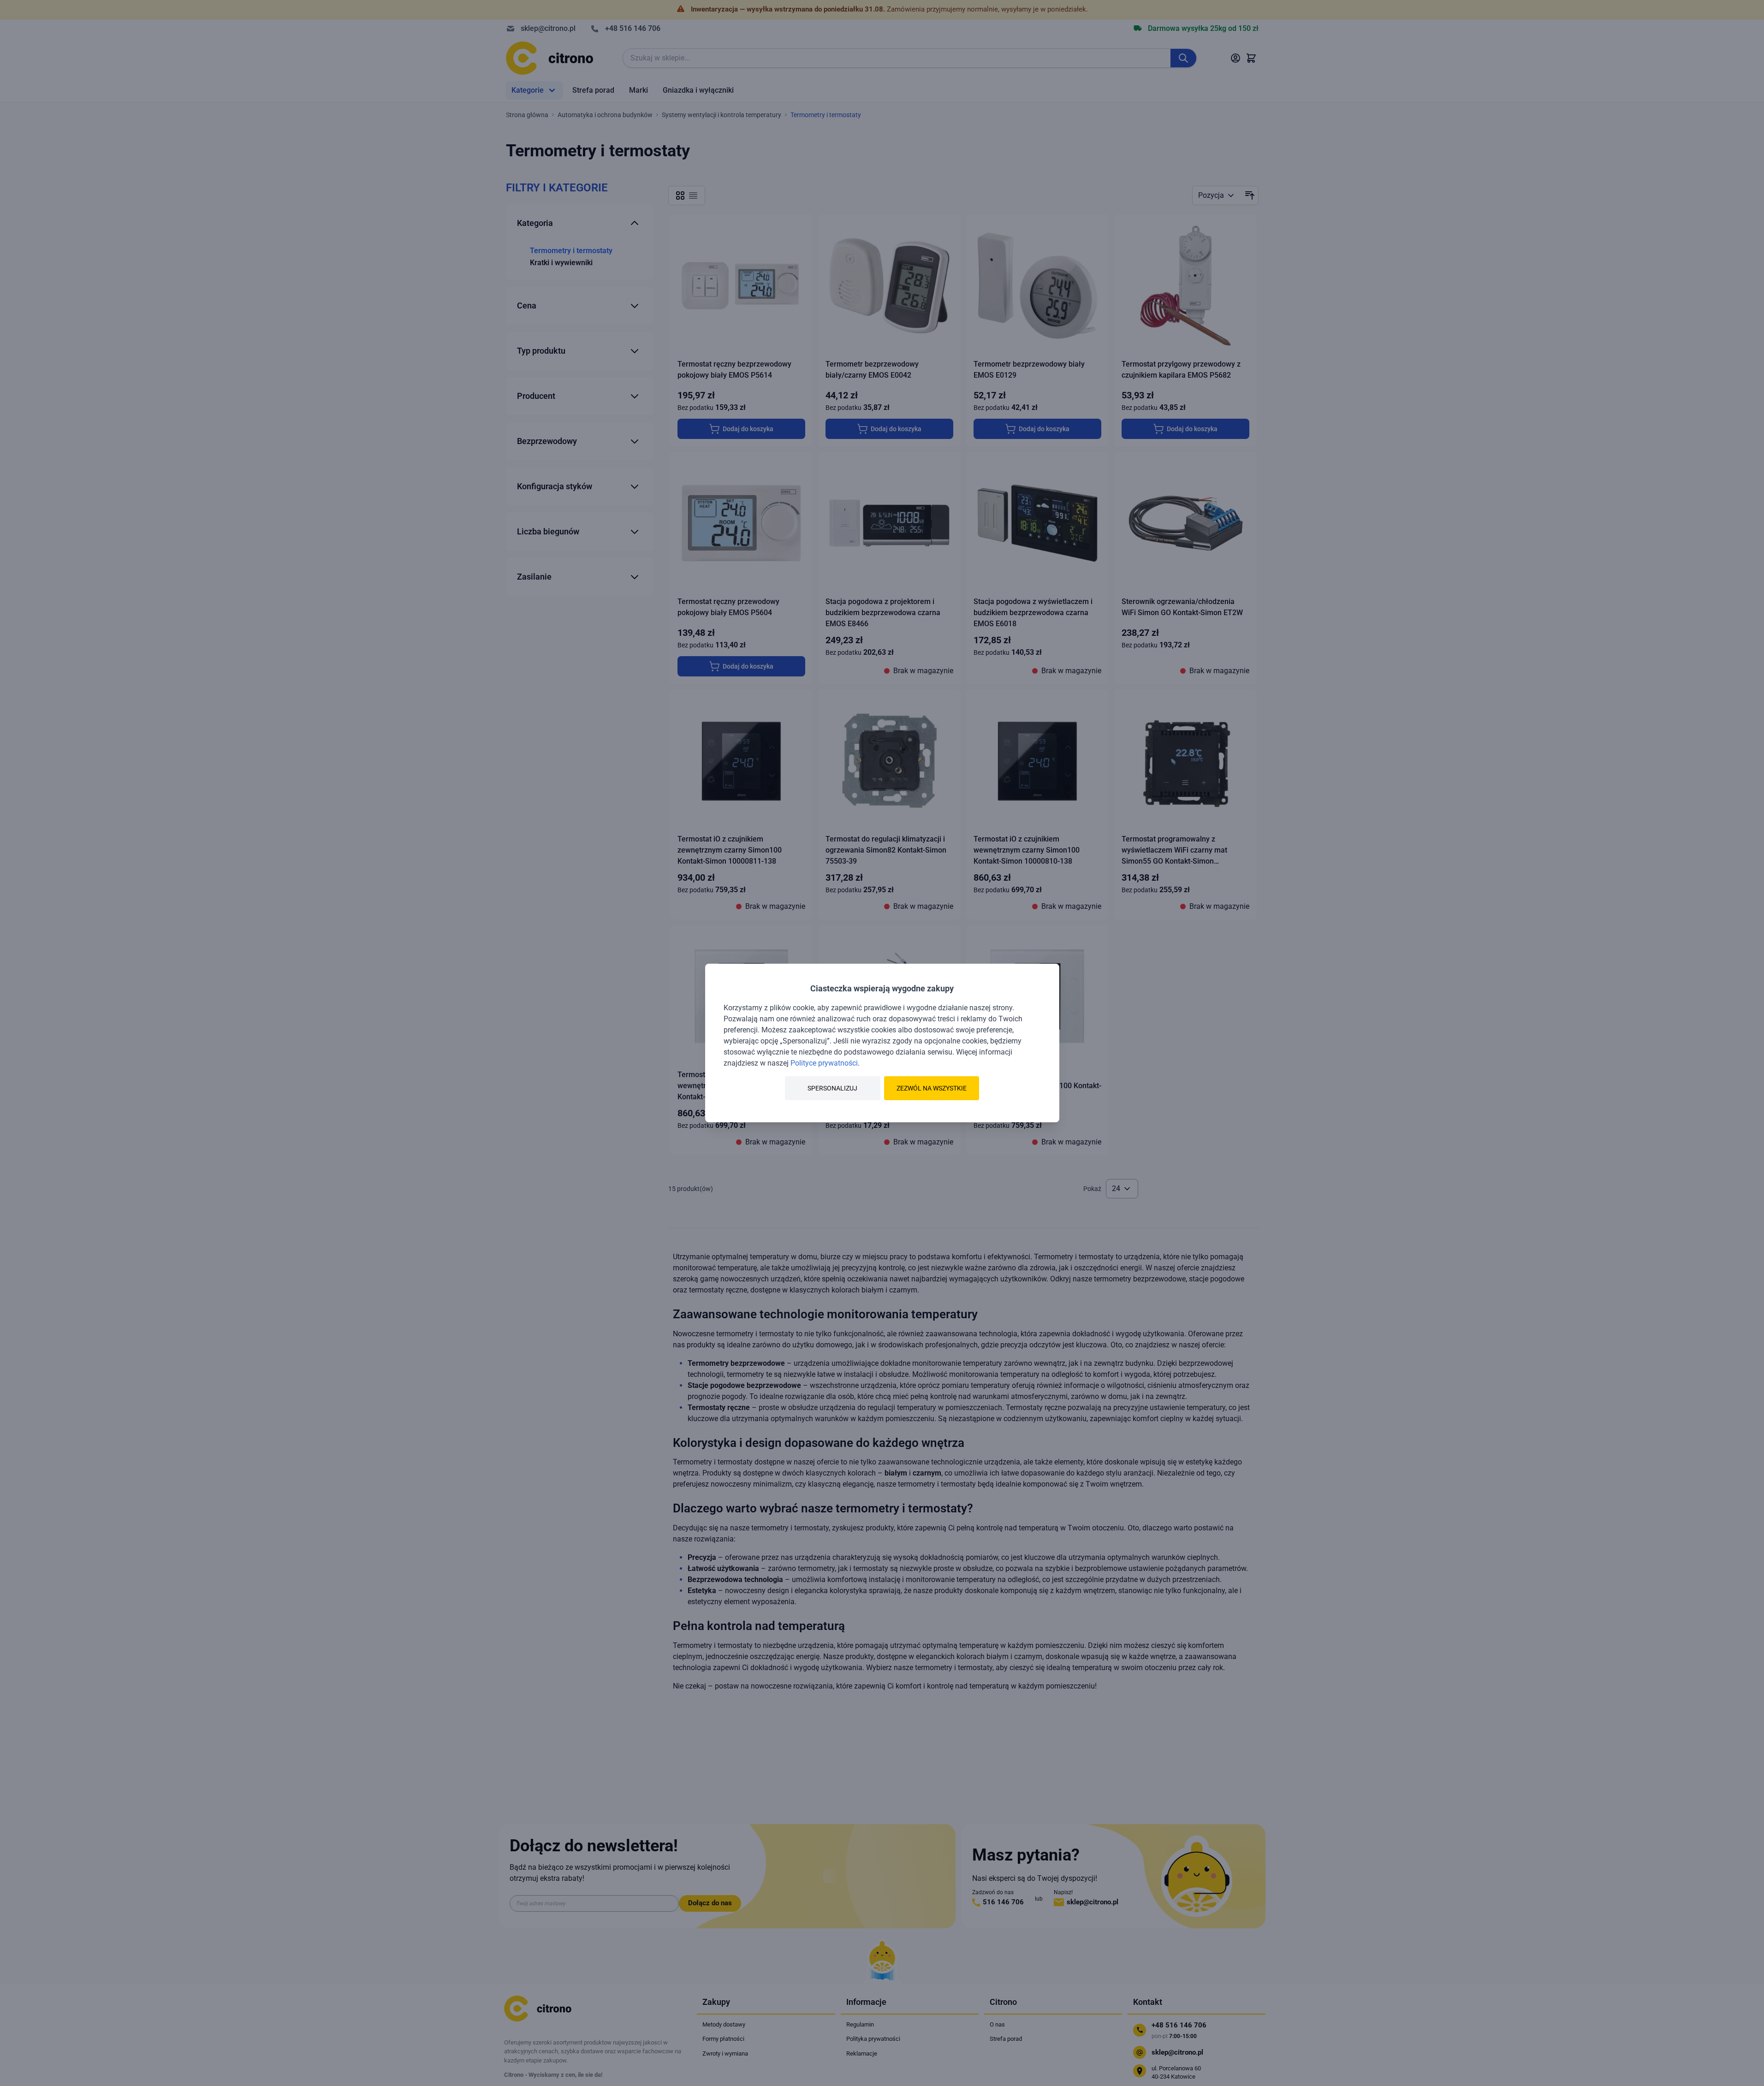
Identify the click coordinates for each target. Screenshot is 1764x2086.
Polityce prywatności (824, 1063)
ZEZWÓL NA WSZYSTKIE (932, 1088)
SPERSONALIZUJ (832, 1088)
